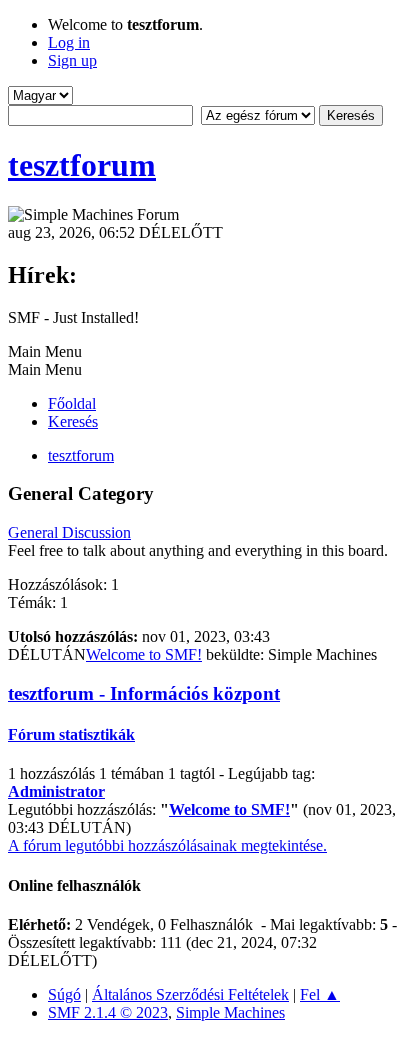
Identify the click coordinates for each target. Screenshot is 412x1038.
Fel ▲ (320, 994)
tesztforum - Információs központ (144, 693)
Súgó (64, 994)
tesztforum (82, 165)
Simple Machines (230, 1012)
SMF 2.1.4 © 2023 (108, 1012)
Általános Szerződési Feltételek (190, 994)
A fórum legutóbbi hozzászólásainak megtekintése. (167, 845)
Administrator (56, 791)
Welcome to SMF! (144, 654)
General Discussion (69, 532)
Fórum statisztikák (71, 734)
